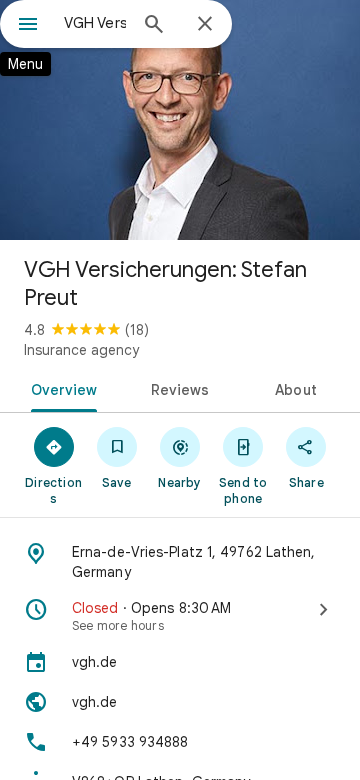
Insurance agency (81, 350)
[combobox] (95, 23)
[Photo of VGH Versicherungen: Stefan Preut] (180, 120)
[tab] (59, 388)
